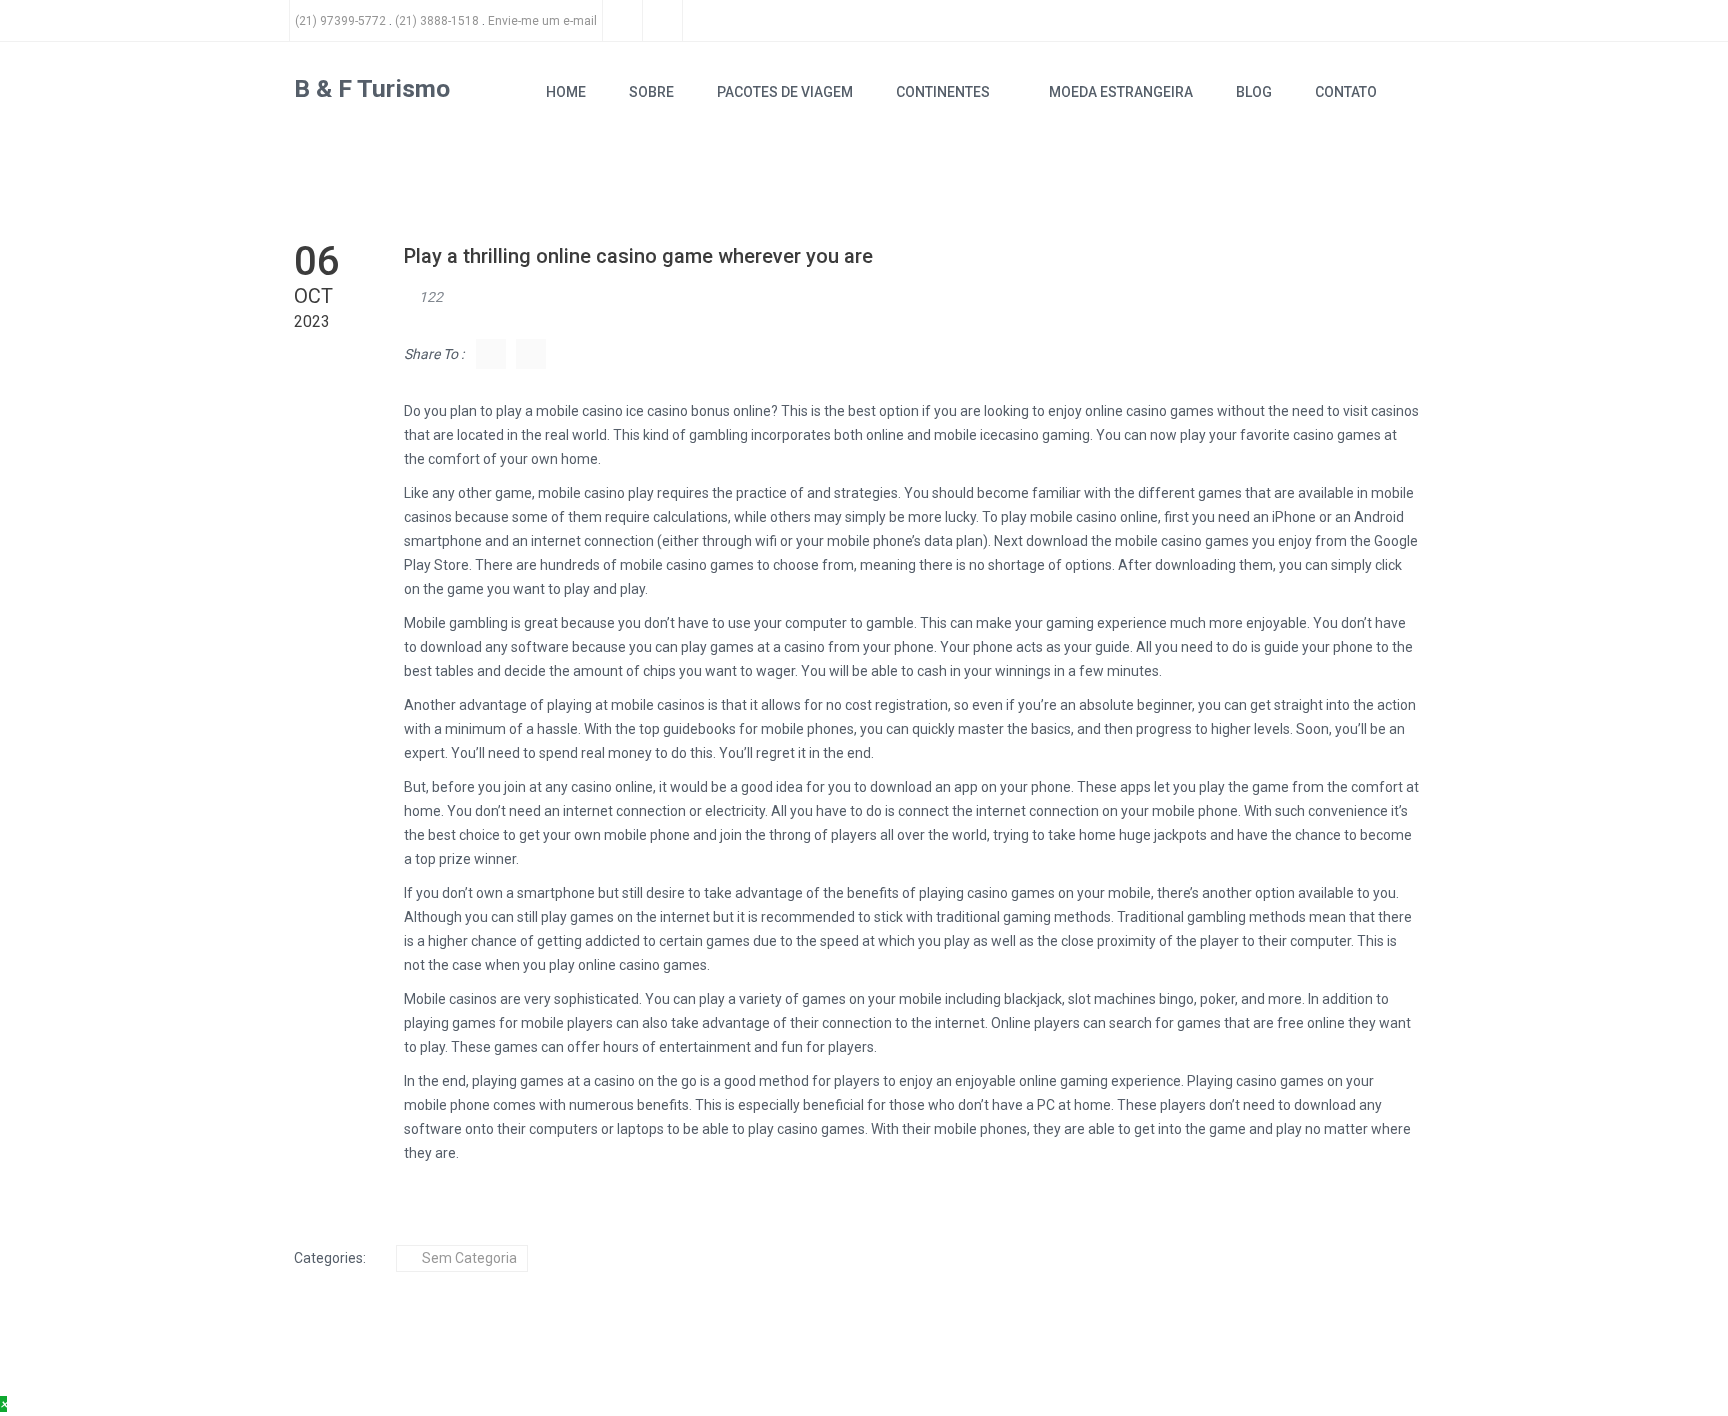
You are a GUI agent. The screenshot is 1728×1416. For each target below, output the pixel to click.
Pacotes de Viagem (785, 92)
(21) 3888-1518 (437, 21)
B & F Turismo (372, 88)
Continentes (943, 92)
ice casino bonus (678, 411)
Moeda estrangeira (1121, 92)
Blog (1254, 92)
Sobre (651, 92)
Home (566, 92)
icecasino (1009, 435)
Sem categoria (469, 1258)
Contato (1346, 92)
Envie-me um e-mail (542, 21)
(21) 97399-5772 (340, 21)
